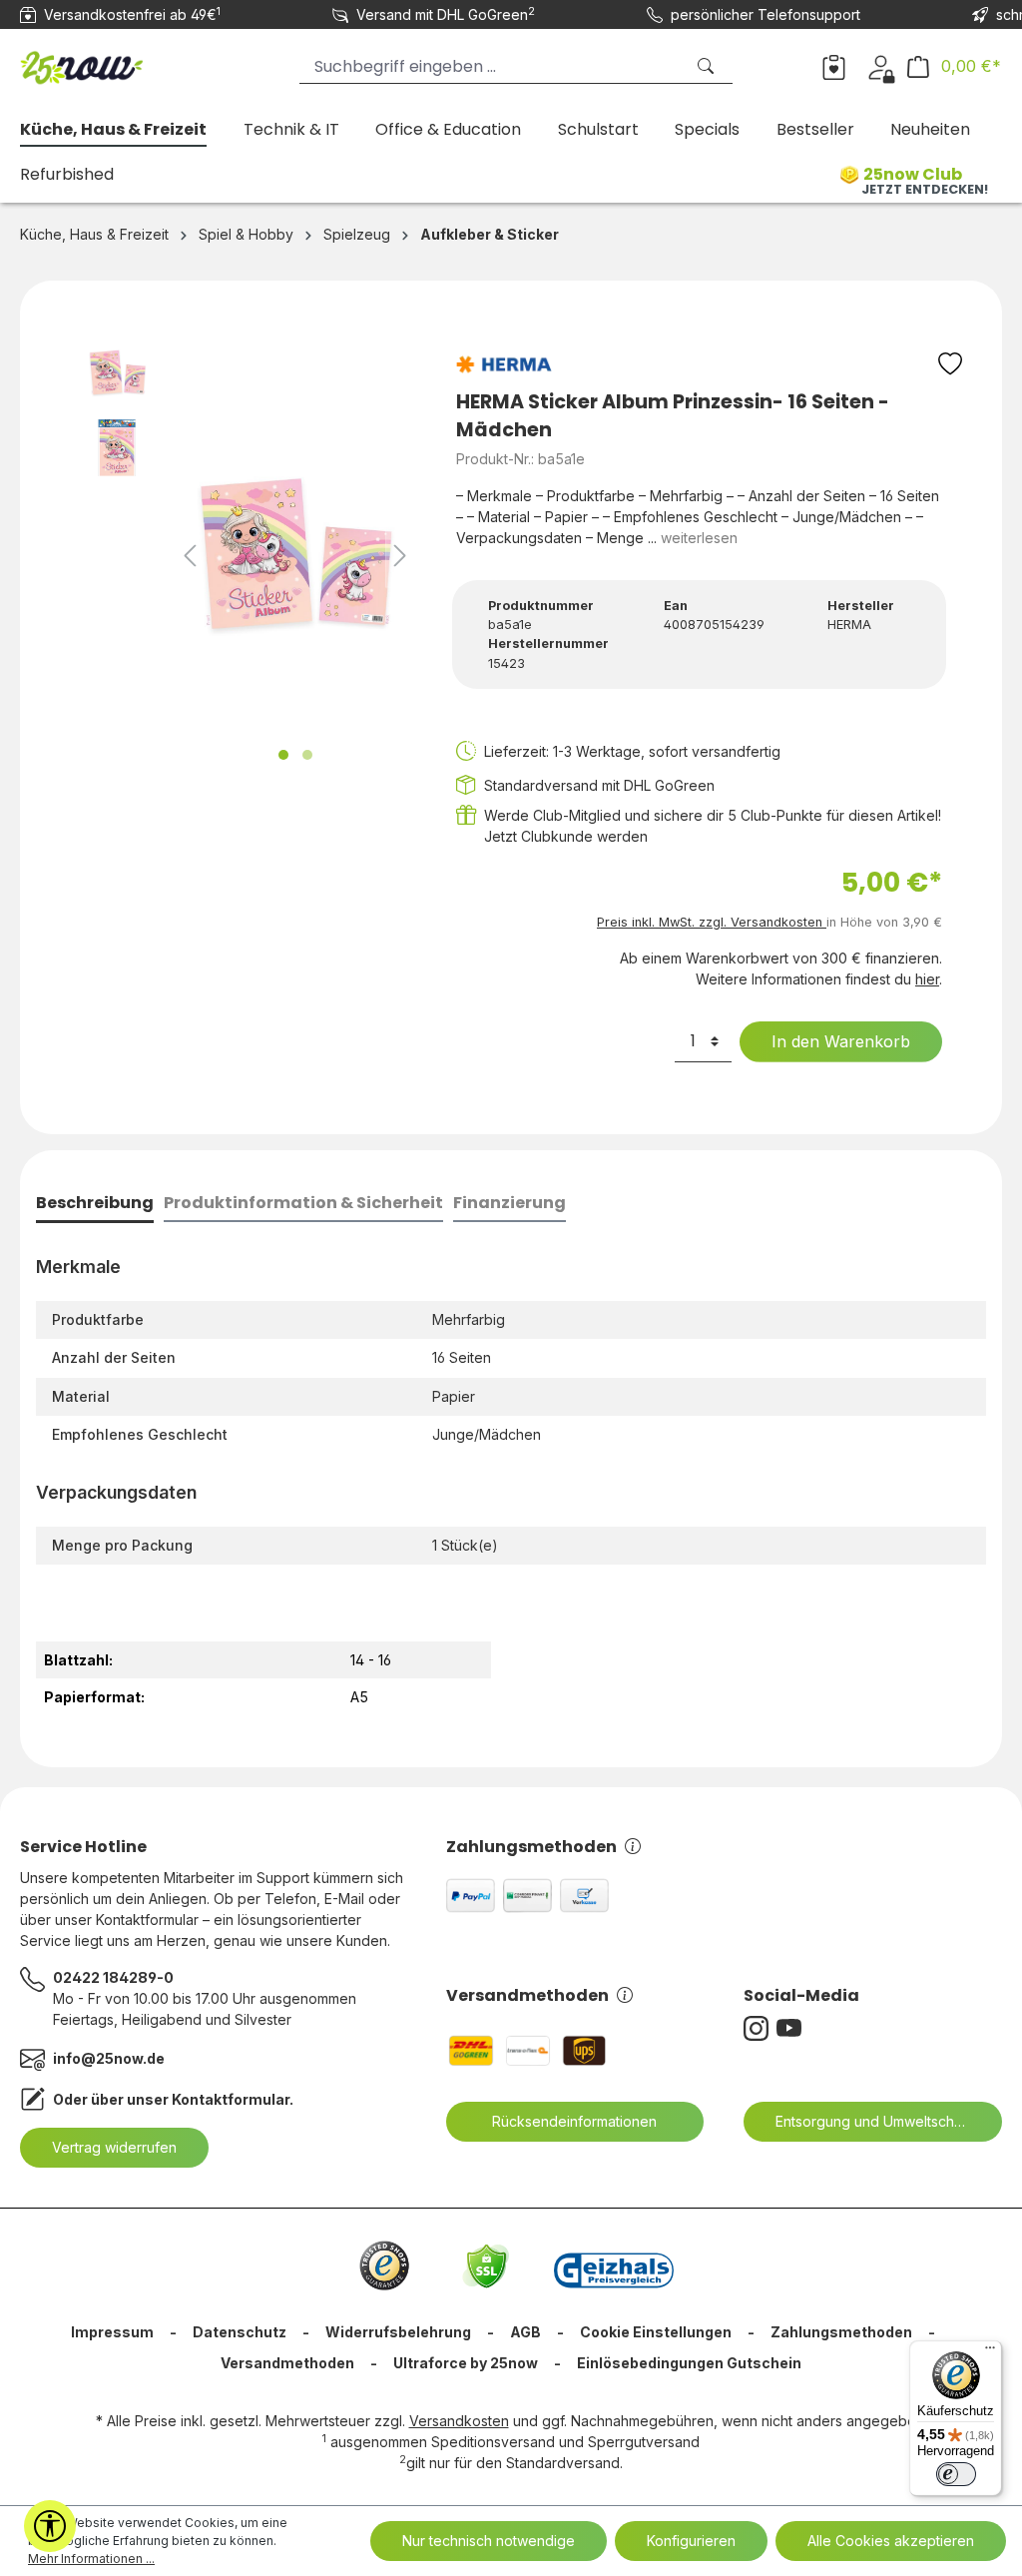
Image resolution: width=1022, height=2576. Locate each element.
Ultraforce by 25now (466, 2363)
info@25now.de (109, 2058)
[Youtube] (793, 2028)
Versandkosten (459, 2421)
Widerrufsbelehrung (398, 2332)
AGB (525, 2332)
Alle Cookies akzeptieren (891, 2541)
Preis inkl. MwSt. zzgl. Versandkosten (712, 922)
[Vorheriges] (190, 556)
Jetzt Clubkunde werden (566, 836)
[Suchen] (708, 66)
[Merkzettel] (834, 66)
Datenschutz (240, 2332)
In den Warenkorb (841, 1041)
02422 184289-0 (113, 1977)
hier (927, 979)
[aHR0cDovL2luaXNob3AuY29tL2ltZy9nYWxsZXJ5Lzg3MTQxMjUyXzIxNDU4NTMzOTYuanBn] (295, 555)
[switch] (956, 2474)
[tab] (95, 1205)
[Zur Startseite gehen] (120, 62)
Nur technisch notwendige (489, 2541)
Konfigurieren (691, 2541)
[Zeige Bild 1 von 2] (283, 755)
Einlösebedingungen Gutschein (689, 2363)
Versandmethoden (527, 1995)
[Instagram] (760, 2028)
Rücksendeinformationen (574, 2121)
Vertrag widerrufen (114, 2147)
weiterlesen (699, 538)
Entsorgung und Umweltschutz (875, 2121)
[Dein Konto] (881, 66)
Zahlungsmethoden (531, 1847)
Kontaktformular (231, 2099)
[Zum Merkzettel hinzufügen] (950, 368)
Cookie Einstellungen (656, 2332)
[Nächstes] (400, 556)
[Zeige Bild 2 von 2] (307, 755)
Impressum (112, 2332)
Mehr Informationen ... (91, 2559)
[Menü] (990, 2352)
